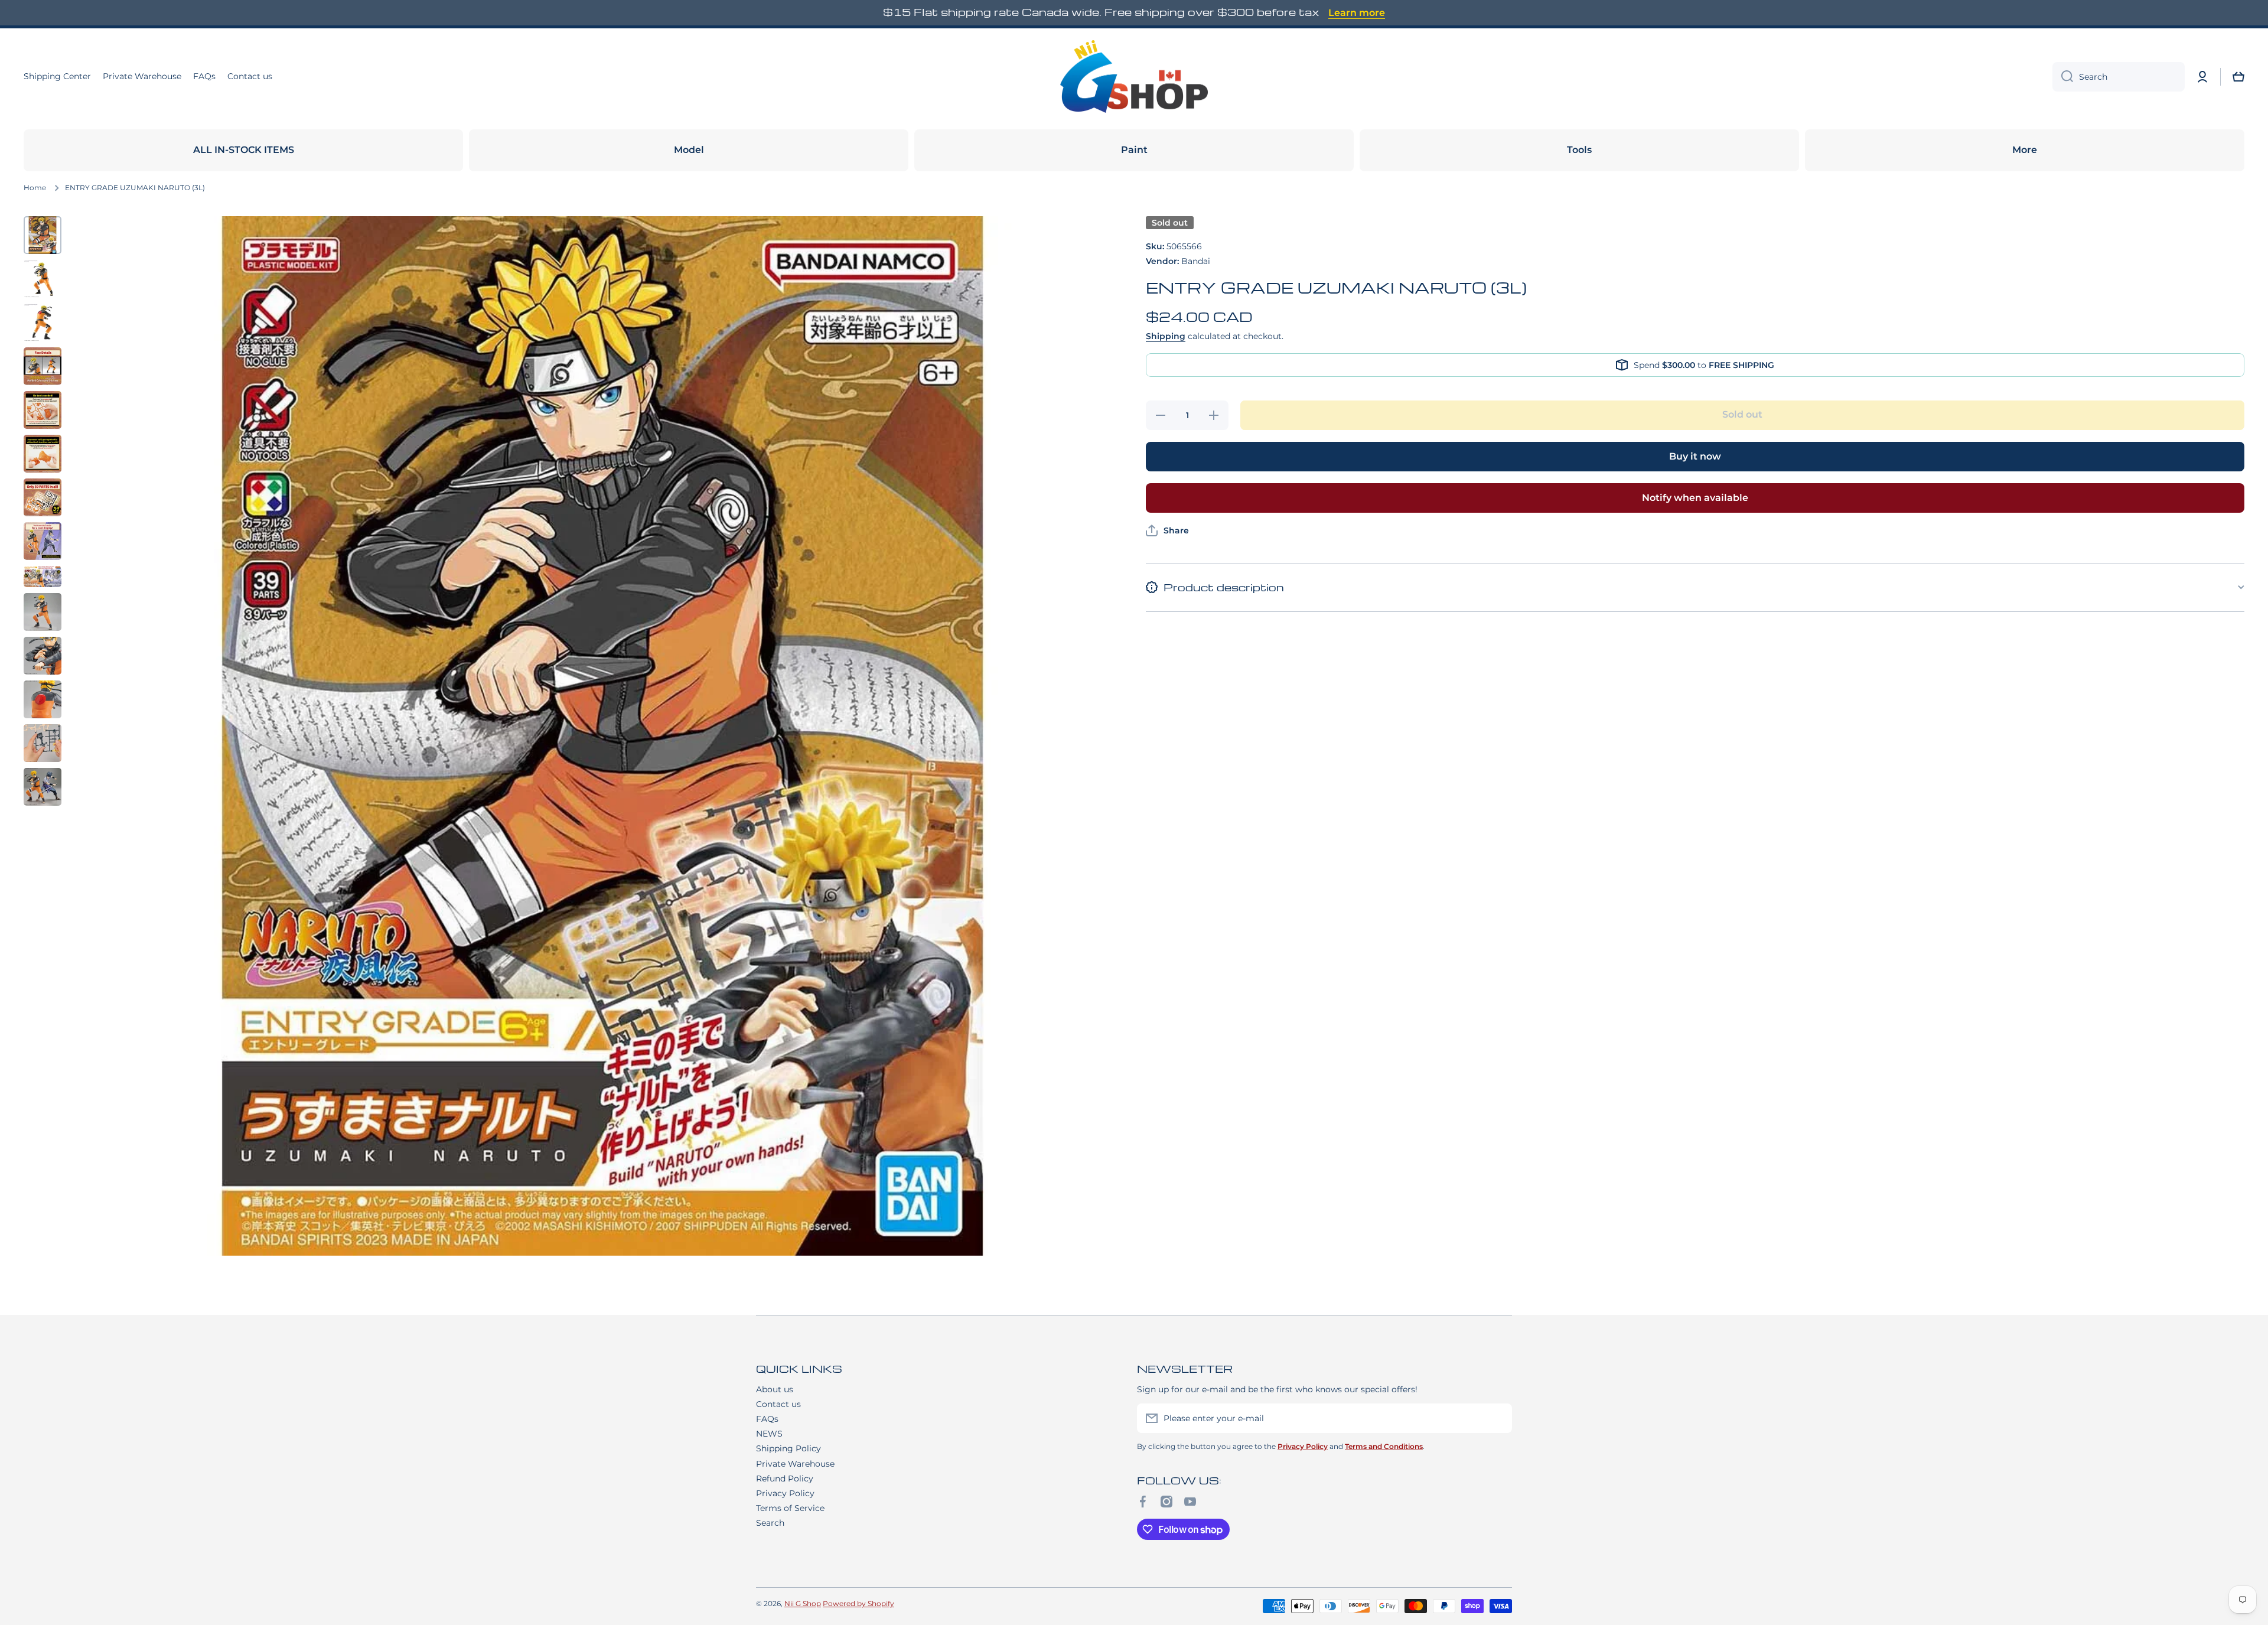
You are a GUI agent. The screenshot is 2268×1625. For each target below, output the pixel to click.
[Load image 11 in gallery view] (43, 656)
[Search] (2063, 77)
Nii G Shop (803, 1603)
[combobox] (2119, 77)
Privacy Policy (785, 1493)
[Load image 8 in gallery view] (43, 541)
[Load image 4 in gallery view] (43, 366)
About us (775, 1389)
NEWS (769, 1434)
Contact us (778, 1404)
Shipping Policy (788, 1448)
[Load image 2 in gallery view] (43, 279)
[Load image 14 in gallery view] (43, 787)
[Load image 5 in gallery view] (43, 410)
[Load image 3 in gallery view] (43, 323)
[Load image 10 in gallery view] (43, 612)
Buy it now (1695, 456)
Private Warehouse (795, 1464)
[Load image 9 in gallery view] (43, 577)
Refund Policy (785, 1479)
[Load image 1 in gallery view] (43, 235)
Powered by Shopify (858, 1603)
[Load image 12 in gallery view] (43, 699)
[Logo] (1134, 77)
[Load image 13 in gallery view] (43, 743)
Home (35, 188)
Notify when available (1695, 498)
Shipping (1166, 336)
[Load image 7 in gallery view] (43, 497)
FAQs (767, 1419)
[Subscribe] (1497, 1418)
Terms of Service (790, 1508)
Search (770, 1523)
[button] (2238, 77)
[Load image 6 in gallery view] (43, 454)
